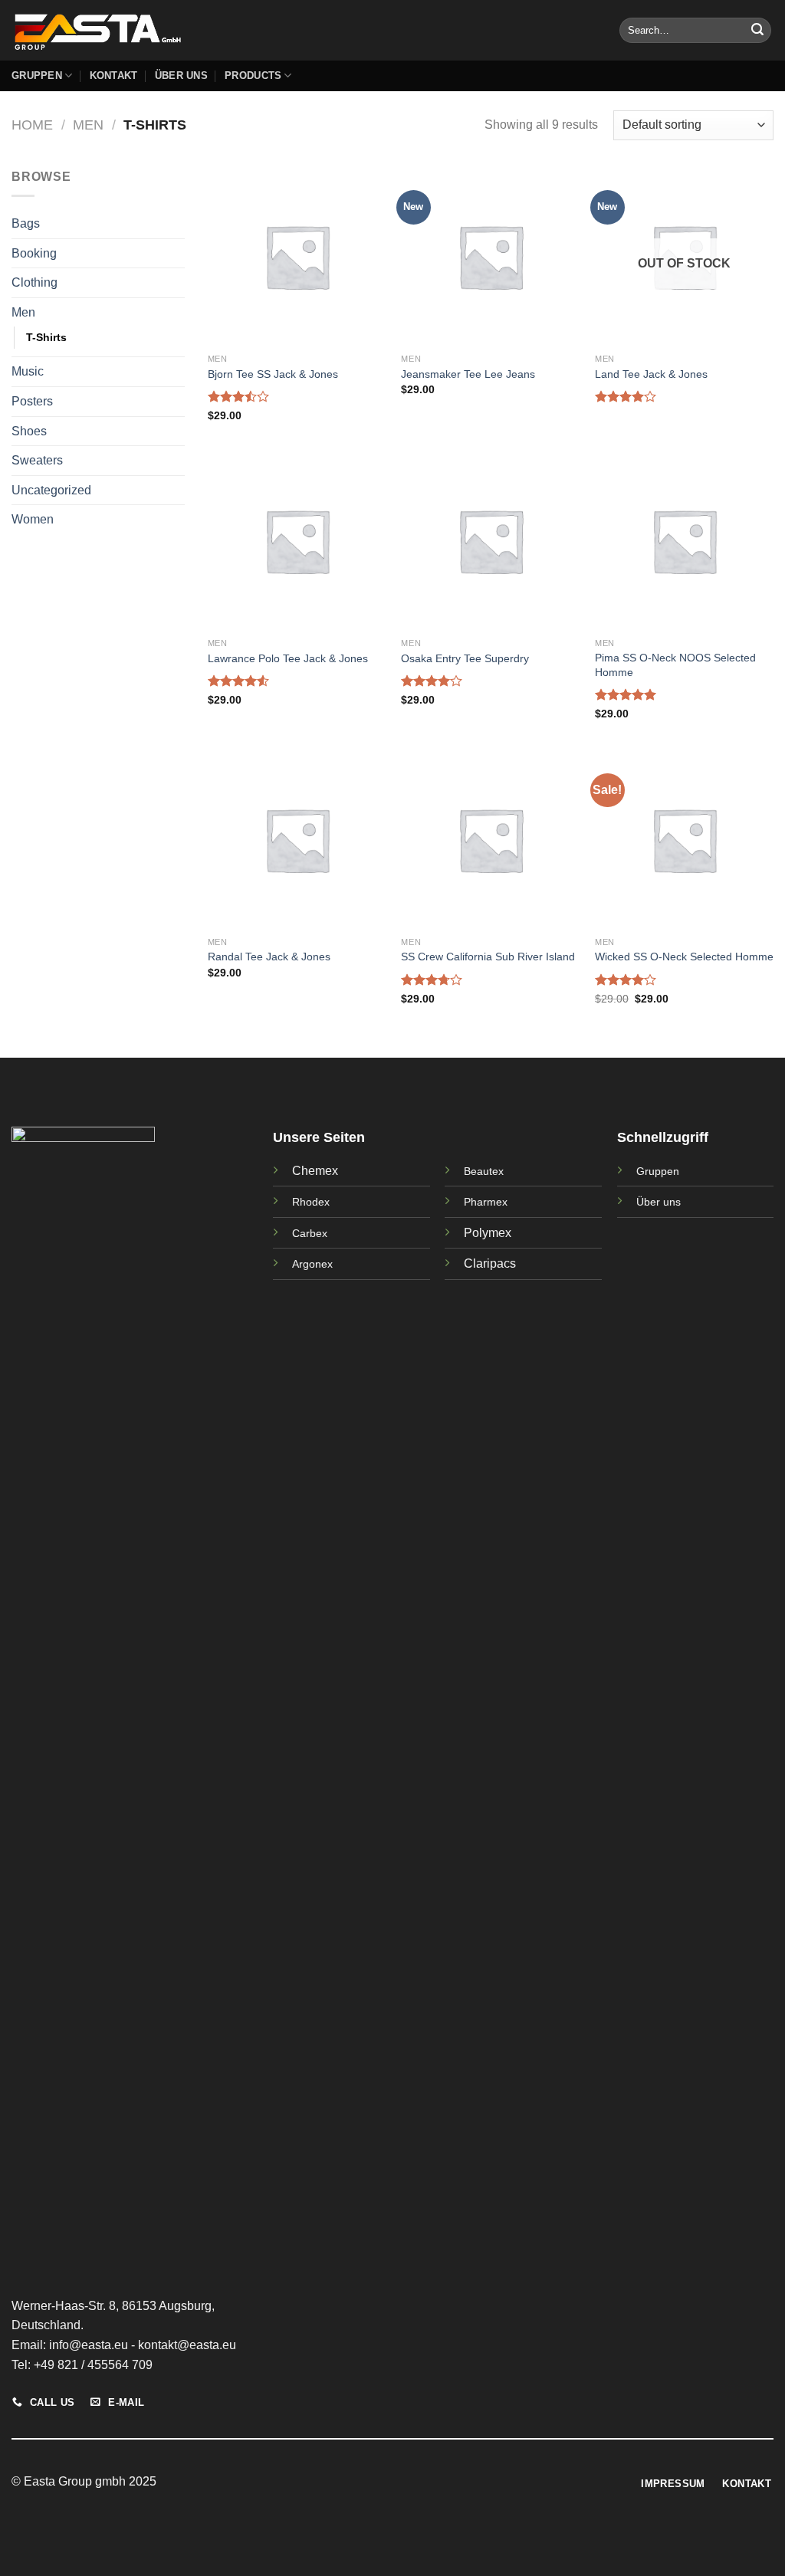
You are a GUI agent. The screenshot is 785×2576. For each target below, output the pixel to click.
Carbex (310, 1233)
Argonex (312, 1264)
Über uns (659, 1202)
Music (28, 371)
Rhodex (311, 1202)
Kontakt (114, 75)
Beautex (484, 1171)
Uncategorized (51, 490)
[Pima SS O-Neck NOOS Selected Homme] (684, 541)
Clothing (34, 282)
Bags (26, 223)
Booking (34, 253)
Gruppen (37, 75)
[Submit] (757, 31)
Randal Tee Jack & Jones (269, 957)
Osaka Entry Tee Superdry (465, 658)
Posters (32, 401)
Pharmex (486, 1202)
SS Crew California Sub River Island (488, 957)
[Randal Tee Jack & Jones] (297, 840)
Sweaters (37, 460)
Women (33, 519)
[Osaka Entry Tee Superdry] (490, 541)
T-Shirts (46, 337)
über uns (181, 75)
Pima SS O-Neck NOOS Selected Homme (675, 665)
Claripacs (490, 1263)
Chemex (315, 1171)
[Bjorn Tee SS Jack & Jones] (297, 256)
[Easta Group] (98, 30)
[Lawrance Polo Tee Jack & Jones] (297, 541)
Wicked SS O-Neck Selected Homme (684, 957)
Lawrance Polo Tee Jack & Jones (288, 658)
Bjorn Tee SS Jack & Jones (273, 374)
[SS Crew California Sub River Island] (490, 840)
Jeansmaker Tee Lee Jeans (468, 374)
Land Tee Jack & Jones (651, 374)
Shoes (29, 431)
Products (253, 75)
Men (88, 125)
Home (32, 125)
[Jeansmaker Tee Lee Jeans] (490, 256)
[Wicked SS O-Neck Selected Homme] (684, 840)
